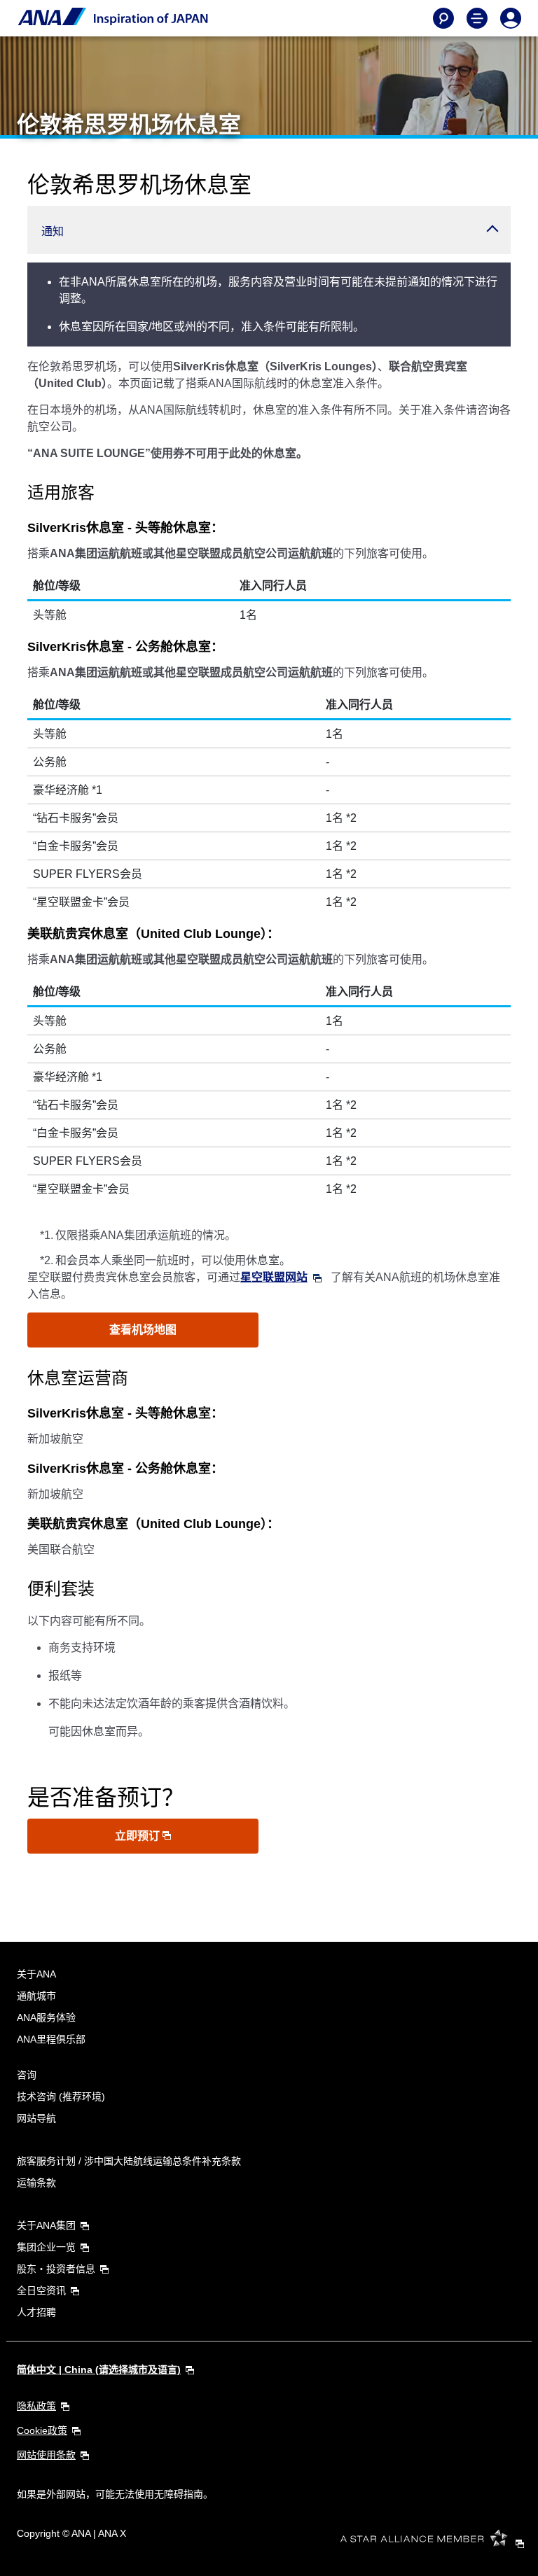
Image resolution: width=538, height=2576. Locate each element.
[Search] (443, 18)
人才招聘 (36, 2312)
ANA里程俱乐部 (51, 2039)
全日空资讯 (41, 2290)
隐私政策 (36, 2406)
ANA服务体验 (46, 2017)
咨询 (27, 2075)
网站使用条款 (46, 2455)
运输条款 (36, 2183)
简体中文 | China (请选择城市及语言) (99, 2369)
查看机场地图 (143, 1330)
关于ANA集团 (46, 2225)
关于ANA (36, 1974)
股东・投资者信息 (56, 2269)
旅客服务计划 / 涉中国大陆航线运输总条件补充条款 (129, 2161)
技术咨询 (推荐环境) (61, 2096)
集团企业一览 (46, 2247)
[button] (269, 230)
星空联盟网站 (274, 1277)
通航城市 (36, 1996)
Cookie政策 (42, 2430)
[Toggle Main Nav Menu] (477, 18)
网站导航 (36, 2118)
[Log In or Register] (511, 18)
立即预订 (139, 1836)
